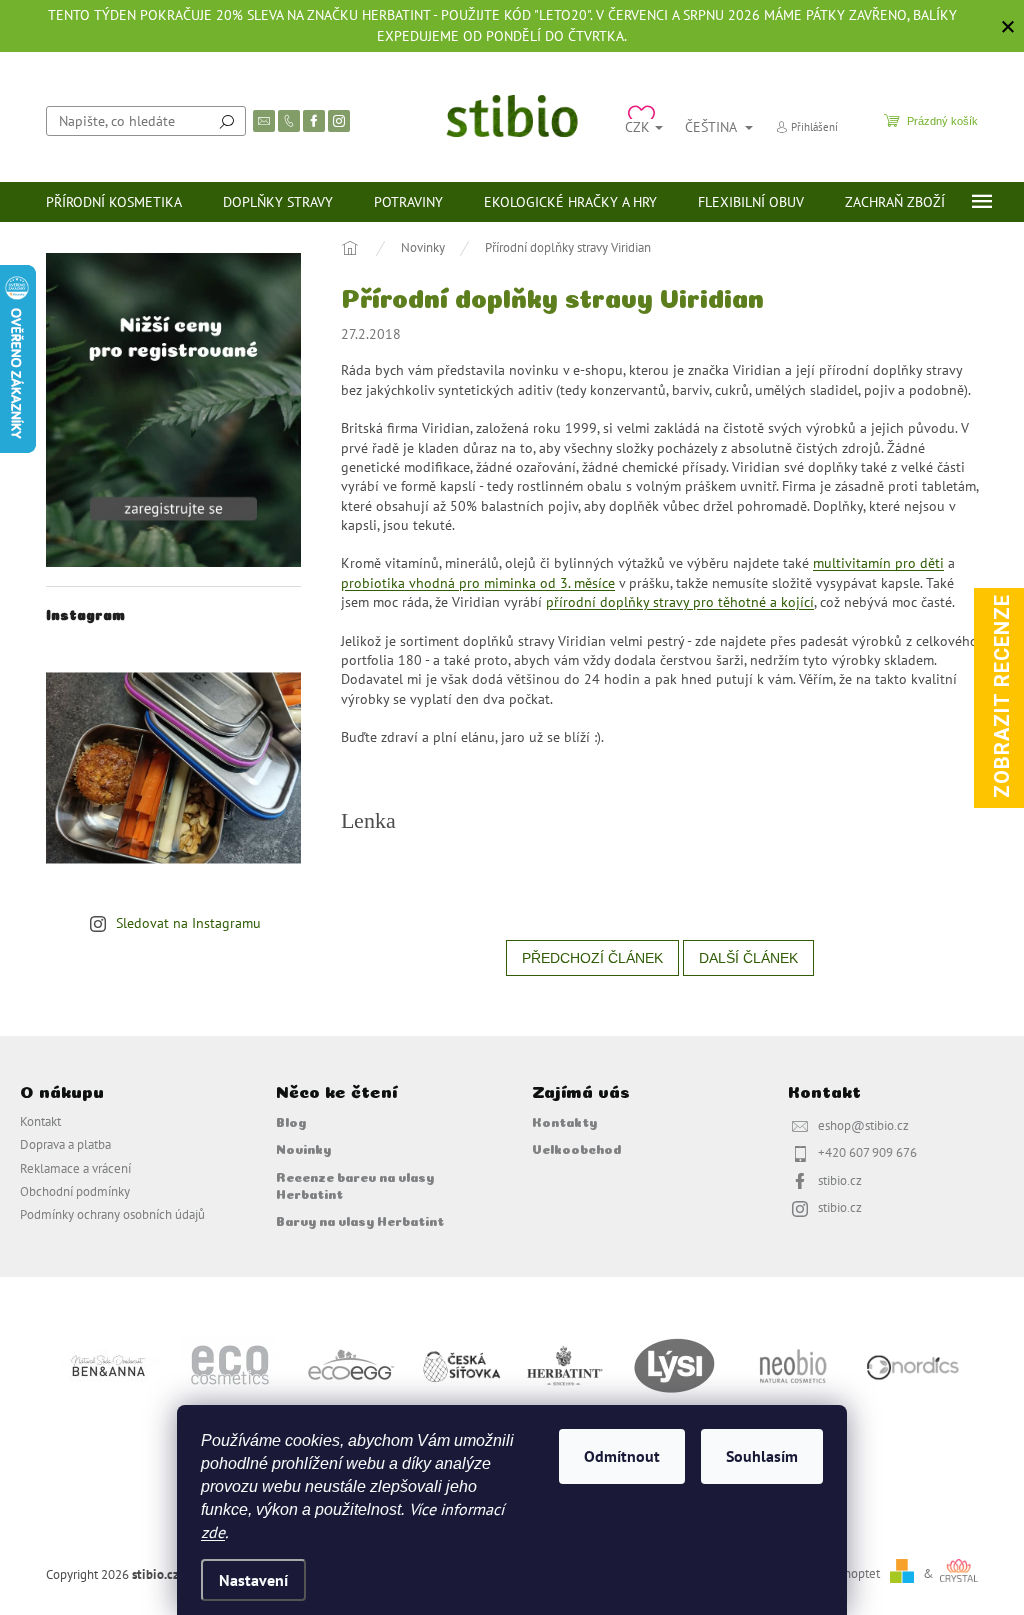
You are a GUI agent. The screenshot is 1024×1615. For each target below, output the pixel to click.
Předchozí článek (592, 958)
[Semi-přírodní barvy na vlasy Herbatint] (564, 1365)
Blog (291, 1121)
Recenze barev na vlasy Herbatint (355, 1184)
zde (213, 1532)
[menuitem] (114, 202)
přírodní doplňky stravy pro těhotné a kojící (680, 602)
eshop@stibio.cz (863, 1125)
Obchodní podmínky (75, 1191)
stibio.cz (840, 1180)
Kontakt (40, 1121)
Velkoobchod (576, 1148)
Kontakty (564, 1121)
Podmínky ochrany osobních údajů (112, 1214)
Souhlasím (762, 1456)
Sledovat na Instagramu (188, 923)
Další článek (748, 958)
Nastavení (253, 1580)
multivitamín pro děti (878, 563)
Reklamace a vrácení (75, 1168)
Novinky (303, 1148)
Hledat (227, 121)
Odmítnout (622, 1456)
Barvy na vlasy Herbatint (360, 1220)
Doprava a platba (65, 1144)
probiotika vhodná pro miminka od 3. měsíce (478, 583)
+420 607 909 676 (867, 1152)
